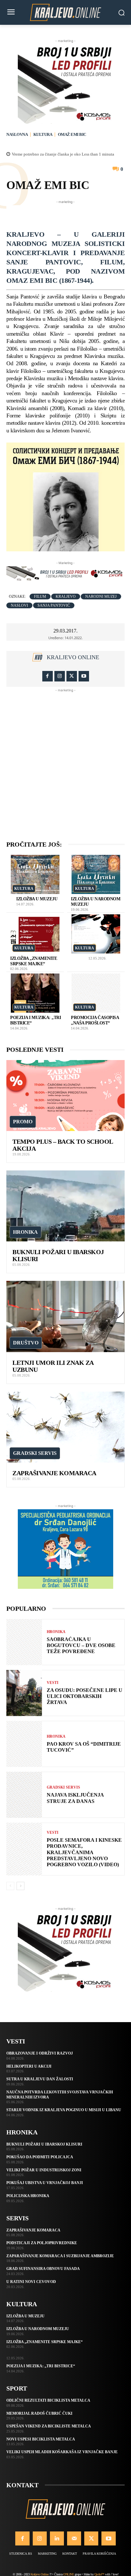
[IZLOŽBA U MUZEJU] (35, 874)
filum (40, 597)
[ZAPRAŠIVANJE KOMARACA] (65, 1427)
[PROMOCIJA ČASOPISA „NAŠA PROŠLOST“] (96, 993)
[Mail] (74, 2538)
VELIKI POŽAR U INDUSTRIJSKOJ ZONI (44, 2170)
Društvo (26, 1343)
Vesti (53, 1683)
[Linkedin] (57, 2538)
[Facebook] (48, 676)
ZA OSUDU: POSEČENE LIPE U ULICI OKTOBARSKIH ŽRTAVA (85, 1696)
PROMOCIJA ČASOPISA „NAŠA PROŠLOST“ (95, 1020)
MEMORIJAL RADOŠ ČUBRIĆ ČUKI (39, 2413)
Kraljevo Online (73, 657)
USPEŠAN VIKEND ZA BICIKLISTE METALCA (49, 2426)
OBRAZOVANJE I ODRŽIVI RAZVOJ (40, 2053)
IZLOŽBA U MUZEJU (37, 899)
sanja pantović (54, 605)
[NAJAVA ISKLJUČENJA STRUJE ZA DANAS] (24, 1795)
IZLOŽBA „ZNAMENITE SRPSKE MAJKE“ (45, 2342)
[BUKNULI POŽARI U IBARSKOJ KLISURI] (65, 1206)
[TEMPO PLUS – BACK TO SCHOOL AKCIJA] (65, 1096)
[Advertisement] (69, 213)
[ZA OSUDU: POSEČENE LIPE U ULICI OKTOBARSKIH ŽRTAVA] (24, 1693)
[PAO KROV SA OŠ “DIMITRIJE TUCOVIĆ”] (24, 1744)
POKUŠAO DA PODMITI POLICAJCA (40, 2157)
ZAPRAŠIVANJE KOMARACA (54, 1473)
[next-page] (21, 1886)
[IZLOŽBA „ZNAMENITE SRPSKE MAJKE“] (35, 934)
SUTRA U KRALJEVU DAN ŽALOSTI (40, 2079)
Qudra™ (99, 2574)
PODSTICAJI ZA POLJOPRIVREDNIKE (42, 2243)
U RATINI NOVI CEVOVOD (31, 2282)
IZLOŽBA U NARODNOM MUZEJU (38, 2329)
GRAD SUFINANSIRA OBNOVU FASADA (43, 2269)
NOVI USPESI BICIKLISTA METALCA (41, 2439)
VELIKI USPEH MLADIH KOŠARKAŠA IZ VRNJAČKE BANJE (62, 2452)
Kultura (43, 134)
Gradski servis (35, 1453)
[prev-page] (10, 1886)
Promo (23, 1122)
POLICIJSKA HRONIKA (28, 2196)
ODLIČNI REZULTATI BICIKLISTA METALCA (48, 2400)
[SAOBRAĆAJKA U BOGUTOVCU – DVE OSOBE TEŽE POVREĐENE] (24, 1642)
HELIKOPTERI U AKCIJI (29, 2066)
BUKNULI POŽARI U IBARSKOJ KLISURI (44, 2144)
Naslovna (17, 134)
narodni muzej (101, 597)
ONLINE (69, 2574)
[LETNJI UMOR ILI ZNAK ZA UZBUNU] (65, 1316)
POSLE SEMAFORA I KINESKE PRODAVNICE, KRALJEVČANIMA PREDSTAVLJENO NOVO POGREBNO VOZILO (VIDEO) (84, 1852)
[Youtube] (84, 676)
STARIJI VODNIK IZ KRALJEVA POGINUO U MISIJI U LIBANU (64, 2110)
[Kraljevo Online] (65, 12)
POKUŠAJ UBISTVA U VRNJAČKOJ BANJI (45, 2183)
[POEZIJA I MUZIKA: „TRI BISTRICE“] (35, 993)
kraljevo (66, 597)
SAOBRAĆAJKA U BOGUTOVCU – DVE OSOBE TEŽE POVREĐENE (81, 1645)
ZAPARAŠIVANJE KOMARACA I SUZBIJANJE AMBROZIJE (60, 2256)
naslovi (19, 605)
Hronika (25, 1232)
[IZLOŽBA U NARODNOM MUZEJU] (96, 874)
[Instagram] (60, 676)
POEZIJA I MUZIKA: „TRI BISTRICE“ (41, 2366)
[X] (72, 676)
